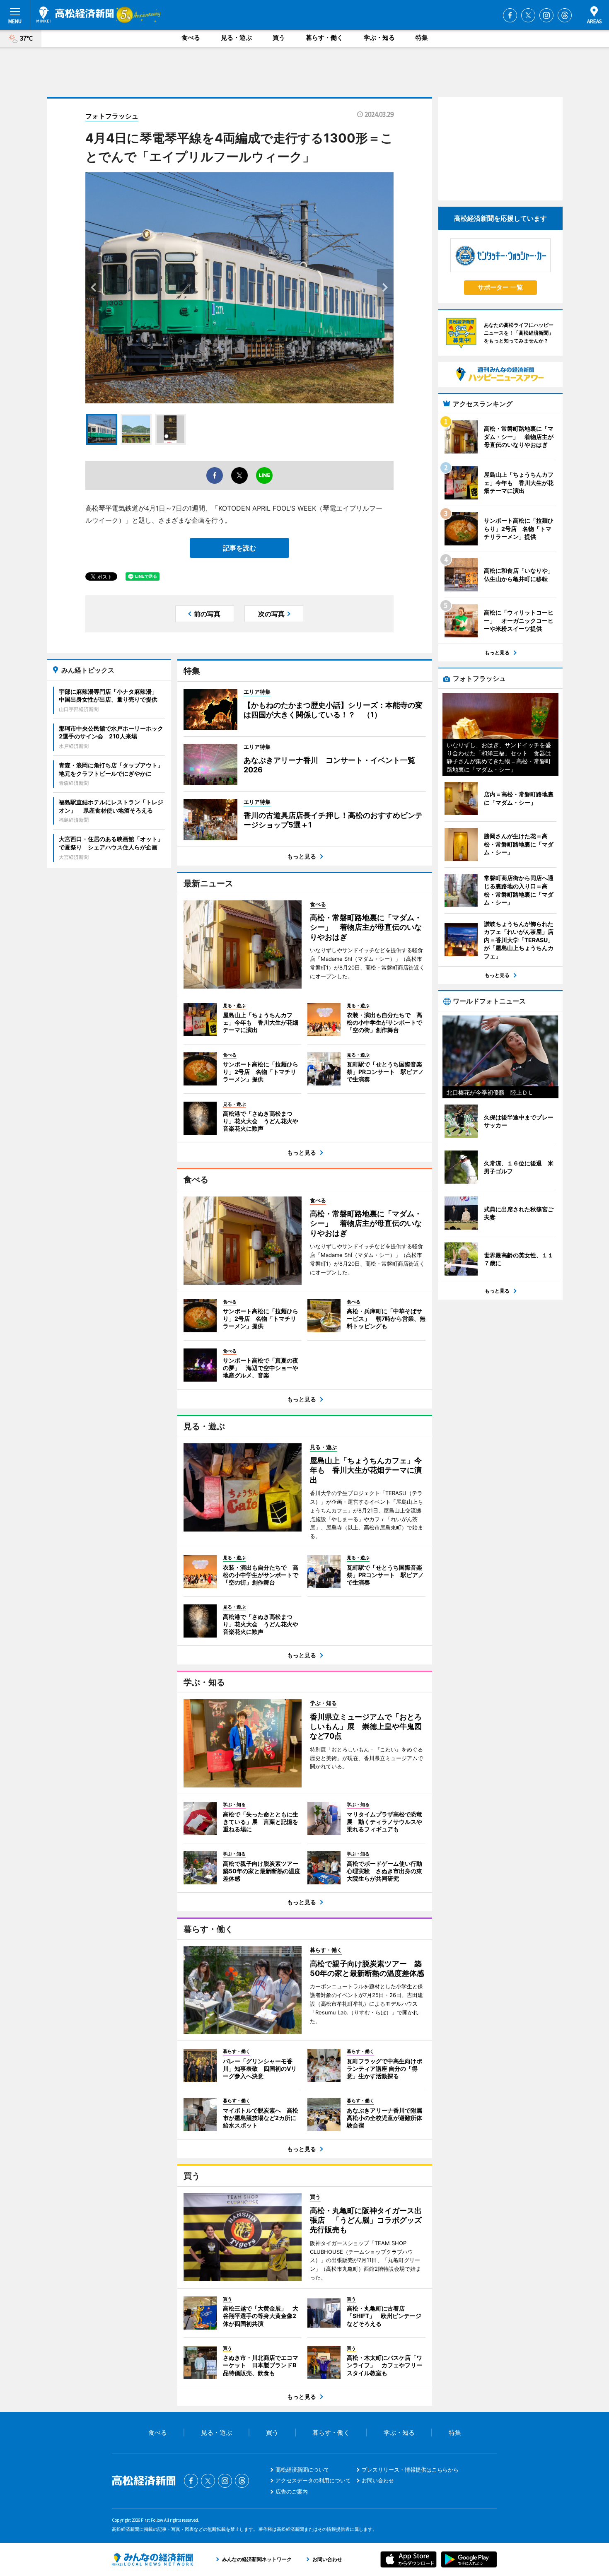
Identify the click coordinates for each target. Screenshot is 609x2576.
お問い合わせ (378, 2480)
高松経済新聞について (302, 2470)
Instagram (546, 15)
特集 (422, 37)
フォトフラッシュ (112, 116)
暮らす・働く (324, 37)
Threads (565, 15)
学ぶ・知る (379, 37)
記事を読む (239, 548)
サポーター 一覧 (500, 287)
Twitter (528, 15)
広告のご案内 (292, 2492)
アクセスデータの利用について (313, 2480)
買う (279, 37)
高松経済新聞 (75, 14)
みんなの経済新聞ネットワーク (152, 2559)
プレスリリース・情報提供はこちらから (410, 2470)
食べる (191, 37)
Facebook (510, 15)
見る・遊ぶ (236, 37)
